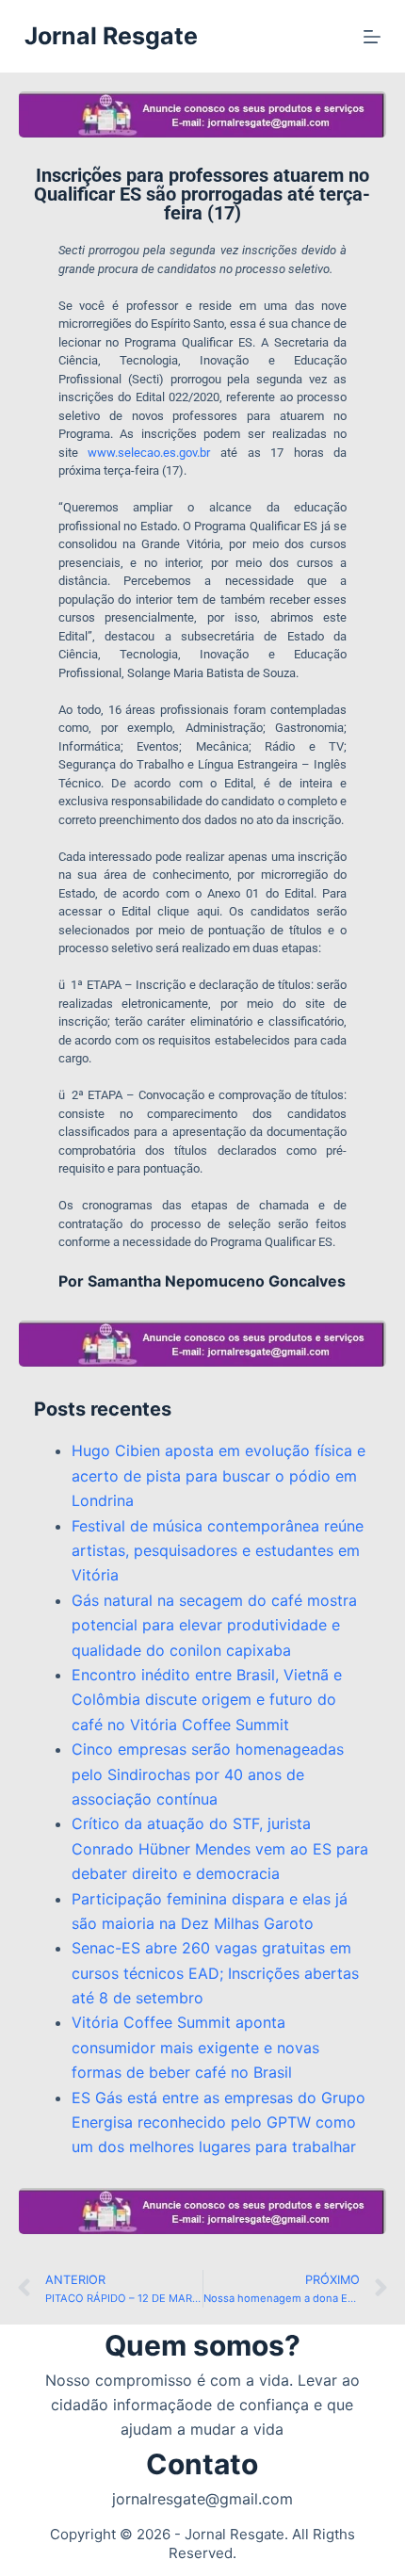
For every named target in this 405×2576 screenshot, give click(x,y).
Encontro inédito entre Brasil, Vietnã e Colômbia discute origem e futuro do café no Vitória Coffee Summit (207, 1700)
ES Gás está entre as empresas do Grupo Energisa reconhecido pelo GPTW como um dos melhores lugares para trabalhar (219, 2122)
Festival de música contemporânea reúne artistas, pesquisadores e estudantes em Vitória (218, 1551)
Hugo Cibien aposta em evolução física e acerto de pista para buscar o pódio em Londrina (219, 1475)
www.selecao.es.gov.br (149, 453)
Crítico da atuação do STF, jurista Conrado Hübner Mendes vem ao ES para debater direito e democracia (220, 1848)
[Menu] (372, 37)
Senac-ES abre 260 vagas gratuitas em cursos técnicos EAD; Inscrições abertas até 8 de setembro (215, 1973)
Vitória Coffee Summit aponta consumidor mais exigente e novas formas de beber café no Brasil (195, 2047)
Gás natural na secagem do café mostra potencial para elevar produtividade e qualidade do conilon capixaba (214, 1625)
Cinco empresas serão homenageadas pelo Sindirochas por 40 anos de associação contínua (208, 1774)
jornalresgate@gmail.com (202, 2499)
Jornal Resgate (111, 36)
